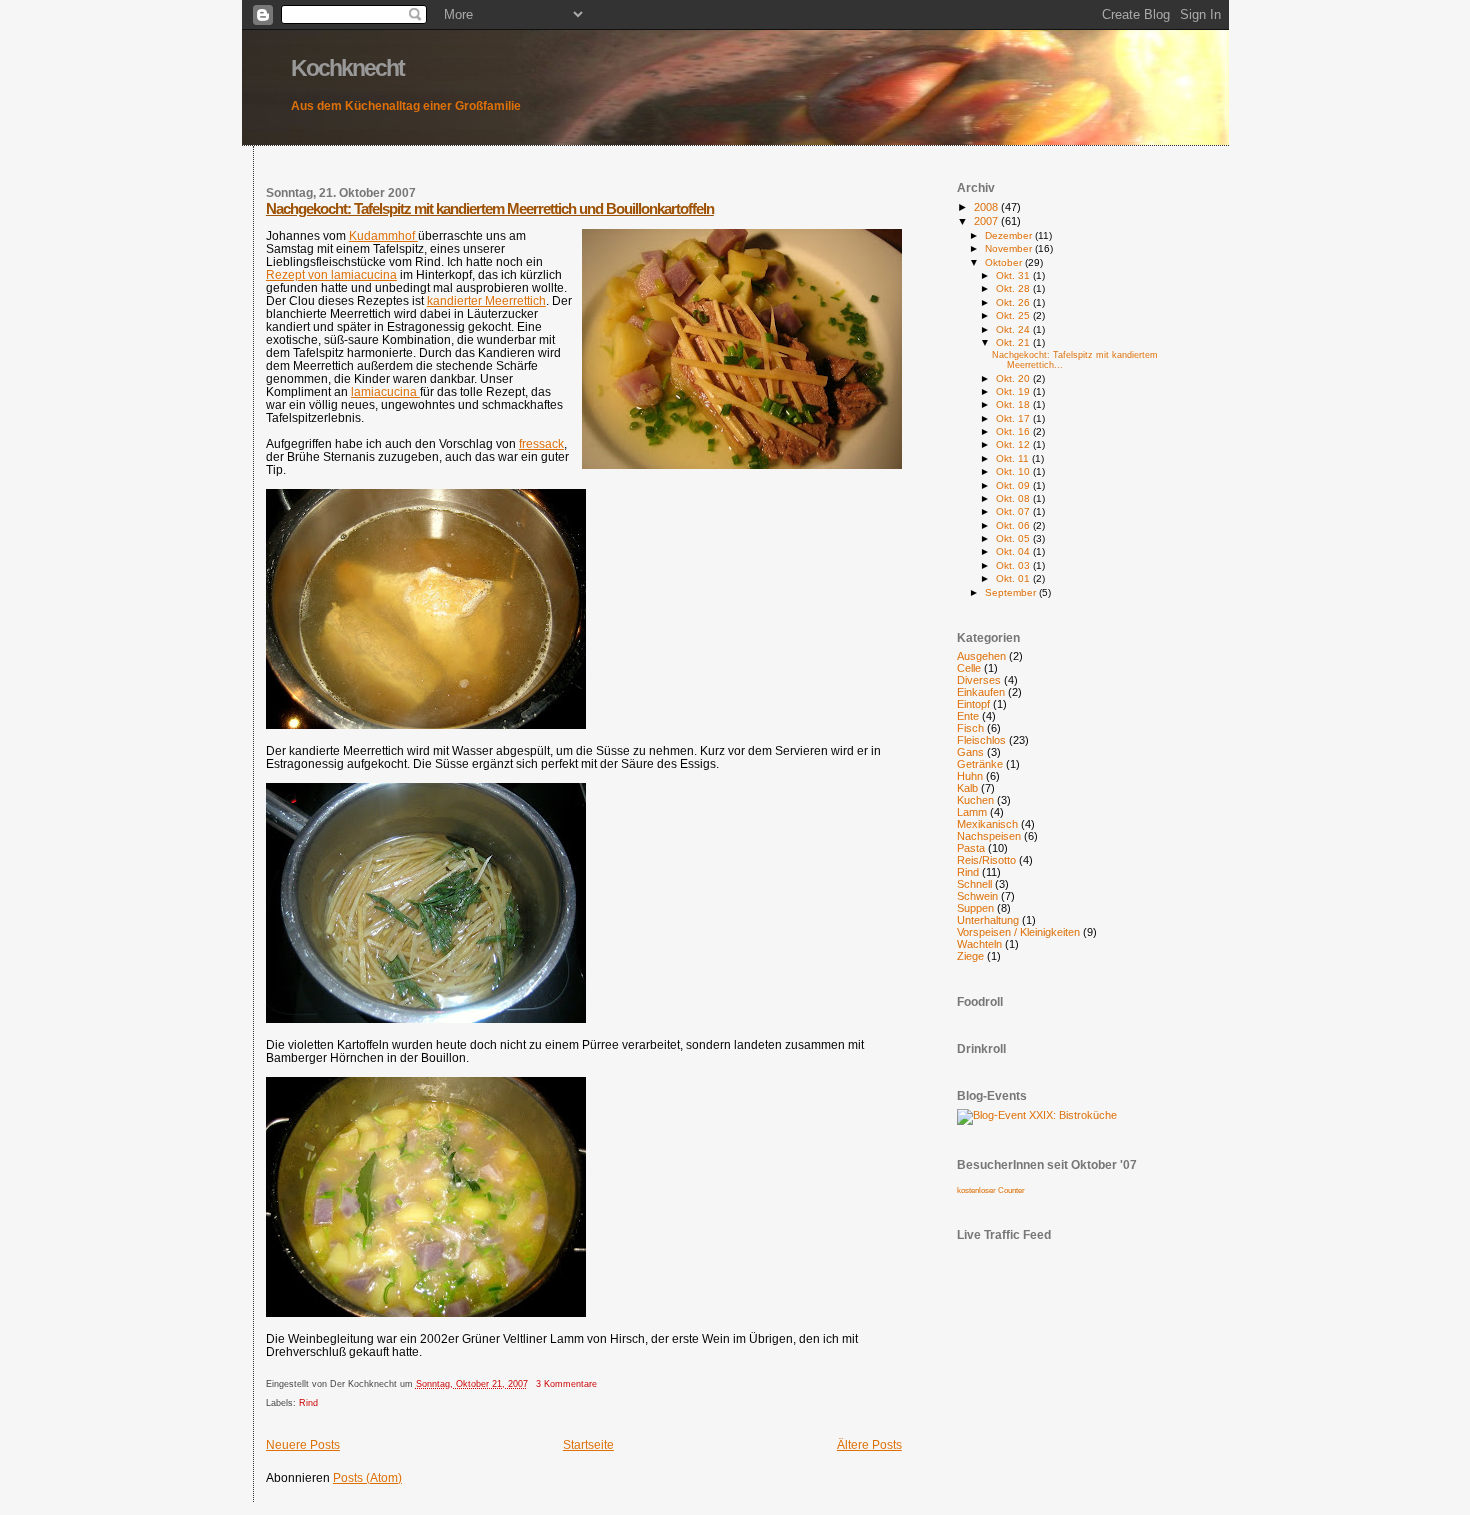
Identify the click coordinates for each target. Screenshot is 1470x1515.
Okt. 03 (1014, 565)
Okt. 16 (1014, 431)
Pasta (971, 848)
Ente (968, 716)
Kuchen (975, 800)
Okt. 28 (1014, 288)
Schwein (977, 896)
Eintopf (973, 704)
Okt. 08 (1014, 498)
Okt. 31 (1014, 275)
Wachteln (979, 944)
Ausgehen (981, 656)
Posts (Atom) (367, 1477)
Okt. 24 (1014, 329)
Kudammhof (383, 235)
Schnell (974, 884)
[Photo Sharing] (1037, 1115)
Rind (308, 1403)
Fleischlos (981, 740)
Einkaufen (981, 692)
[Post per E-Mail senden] (601, 1384)
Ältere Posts (869, 1444)
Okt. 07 (1014, 511)
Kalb (967, 788)
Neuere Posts (303, 1444)
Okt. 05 (1014, 538)
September (1012, 592)
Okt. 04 (1014, 551)
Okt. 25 (1014, 315)
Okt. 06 (1014, 525)
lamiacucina (385, 391)
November (1010, 248)
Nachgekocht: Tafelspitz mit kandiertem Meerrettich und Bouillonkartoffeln (490, 208)
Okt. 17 (1014, 418)
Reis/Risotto (986, 860)
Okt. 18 (1014, 404)
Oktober (1005, 262)
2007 (987, 221)
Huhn (970, 776)
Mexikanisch (987, 824)
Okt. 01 (1014, 578)
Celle (969, 668)
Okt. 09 (1014, 485)
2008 (987, 207)
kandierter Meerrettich (486, 300)
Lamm (972, 812)
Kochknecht (347, 68)
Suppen (975, 908)
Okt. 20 (1014, 378)
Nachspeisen (989, 836)
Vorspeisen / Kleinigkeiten (1018, 932)
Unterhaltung (988, 920)
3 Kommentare (566, 1384)
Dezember (1010, 235)
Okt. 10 (1014, 471)
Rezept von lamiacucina (331, 274)
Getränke (980, 764)
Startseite (588, 1444)
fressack (541, 443)
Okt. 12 (1014, 444)
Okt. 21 (1014, 342)
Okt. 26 (1014, 302)
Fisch (970, 728)
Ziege (970, 956)
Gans (970, 752)
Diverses (979, 680)
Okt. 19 (1014, 391)
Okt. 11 (1014, 458)
